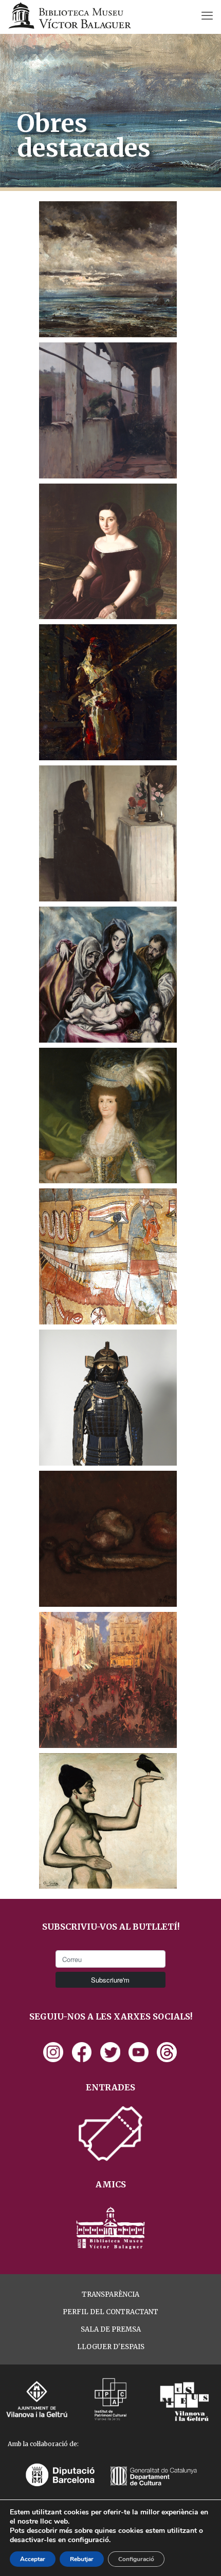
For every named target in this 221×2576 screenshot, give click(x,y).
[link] (53, 2052)
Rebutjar (82, 2559)
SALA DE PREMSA (111, 2329)
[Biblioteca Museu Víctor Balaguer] (69, 15)
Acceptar (33, 2559)
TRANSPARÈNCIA (110, 2294)
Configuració (136, 2559)
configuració (88, 2540)
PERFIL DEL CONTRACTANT (110, 2312)
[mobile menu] (207, 15)
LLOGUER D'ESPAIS (111, 2347)
